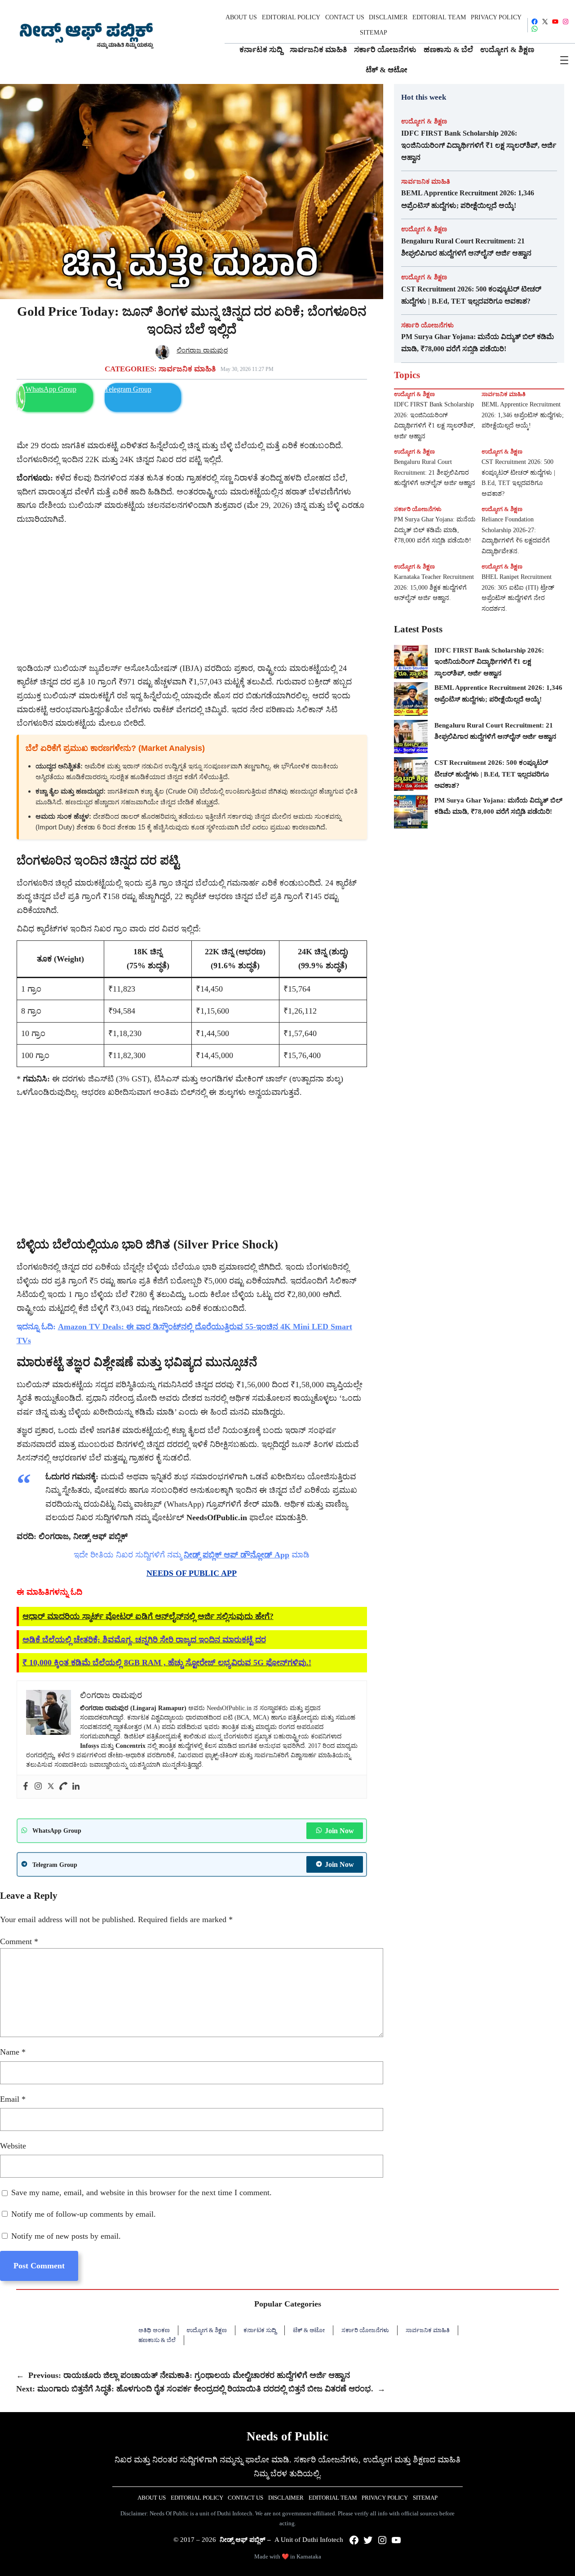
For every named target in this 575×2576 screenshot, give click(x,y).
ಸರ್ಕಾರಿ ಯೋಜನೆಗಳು (427, 325)
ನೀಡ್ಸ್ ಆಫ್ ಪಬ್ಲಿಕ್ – (245, 2540)
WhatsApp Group (51, 389)
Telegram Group (128, 389)
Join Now (339, 1831)
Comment (19, 1941)
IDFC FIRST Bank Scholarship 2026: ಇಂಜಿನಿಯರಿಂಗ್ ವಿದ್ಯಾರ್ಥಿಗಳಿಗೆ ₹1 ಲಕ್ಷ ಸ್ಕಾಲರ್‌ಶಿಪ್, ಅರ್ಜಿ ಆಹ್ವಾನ (479, 145)
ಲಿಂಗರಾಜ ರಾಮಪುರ (202, 350)
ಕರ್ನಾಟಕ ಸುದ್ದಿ (260, 2330)
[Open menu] (564, 60)
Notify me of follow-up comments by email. (84, 2214)
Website (13, 2146)
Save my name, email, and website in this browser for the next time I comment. (142, 2192)
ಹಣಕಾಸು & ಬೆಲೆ (157, 2340)
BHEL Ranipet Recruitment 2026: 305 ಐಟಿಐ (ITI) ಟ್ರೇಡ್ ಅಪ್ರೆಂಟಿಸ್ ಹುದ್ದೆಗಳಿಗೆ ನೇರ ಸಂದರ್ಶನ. (518, 593)
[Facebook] (26, 1787)
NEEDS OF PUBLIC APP (192, 1573)
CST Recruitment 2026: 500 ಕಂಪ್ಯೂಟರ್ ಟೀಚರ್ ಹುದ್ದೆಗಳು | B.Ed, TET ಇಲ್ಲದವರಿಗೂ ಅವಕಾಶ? (471, 295)
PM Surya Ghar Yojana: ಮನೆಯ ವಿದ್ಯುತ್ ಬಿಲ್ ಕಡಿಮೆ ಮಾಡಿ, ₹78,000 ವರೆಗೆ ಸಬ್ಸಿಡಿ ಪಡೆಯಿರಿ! (478, 343)
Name (13, 2052)
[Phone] (63, 1787)
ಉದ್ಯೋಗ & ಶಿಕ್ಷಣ (424, 121)
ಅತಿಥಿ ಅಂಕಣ (154, 2330)
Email (13, 2099)
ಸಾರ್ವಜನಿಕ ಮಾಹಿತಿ (187, 369)
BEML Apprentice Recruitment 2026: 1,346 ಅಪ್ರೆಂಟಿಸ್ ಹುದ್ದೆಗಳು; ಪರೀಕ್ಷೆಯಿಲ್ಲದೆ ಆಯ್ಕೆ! (468, 199)
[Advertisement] (192, 594)
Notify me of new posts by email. (66, 2236)
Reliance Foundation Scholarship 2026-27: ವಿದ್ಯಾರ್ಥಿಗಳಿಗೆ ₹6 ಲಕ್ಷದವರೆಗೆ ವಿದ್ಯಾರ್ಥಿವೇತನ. (516, 535)
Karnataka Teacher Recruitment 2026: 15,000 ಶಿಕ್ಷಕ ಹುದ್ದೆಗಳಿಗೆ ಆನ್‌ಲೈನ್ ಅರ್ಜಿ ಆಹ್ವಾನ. (434, 588)
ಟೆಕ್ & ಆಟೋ (309, 2330)
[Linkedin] (76, 1787)
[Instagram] (38, 1787)
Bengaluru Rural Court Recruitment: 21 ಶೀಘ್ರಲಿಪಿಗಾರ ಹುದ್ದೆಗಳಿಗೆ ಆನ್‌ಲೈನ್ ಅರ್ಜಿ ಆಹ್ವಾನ (466, 247)
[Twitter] (51, 1787)
